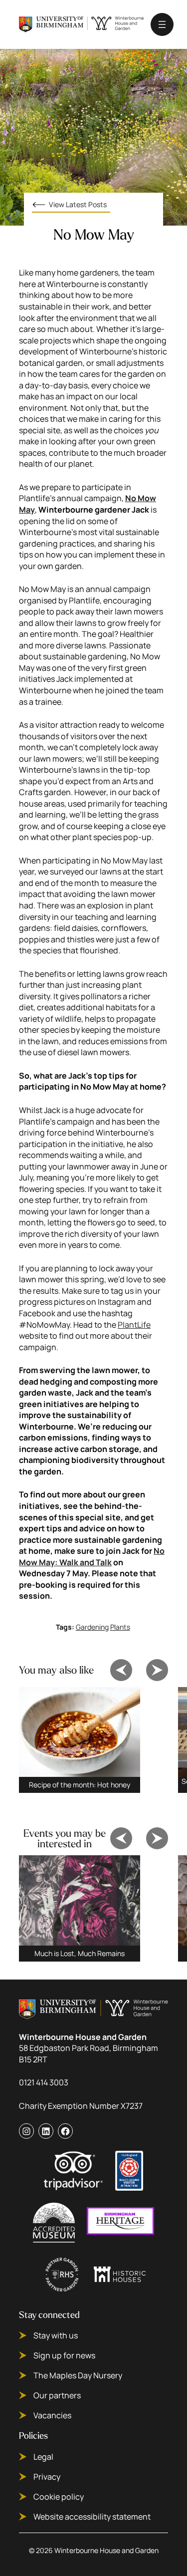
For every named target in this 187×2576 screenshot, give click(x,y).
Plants (120, 1627)
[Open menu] (162, 24)
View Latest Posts (78, 204)
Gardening (92, 1627)
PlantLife (134, 1325)
